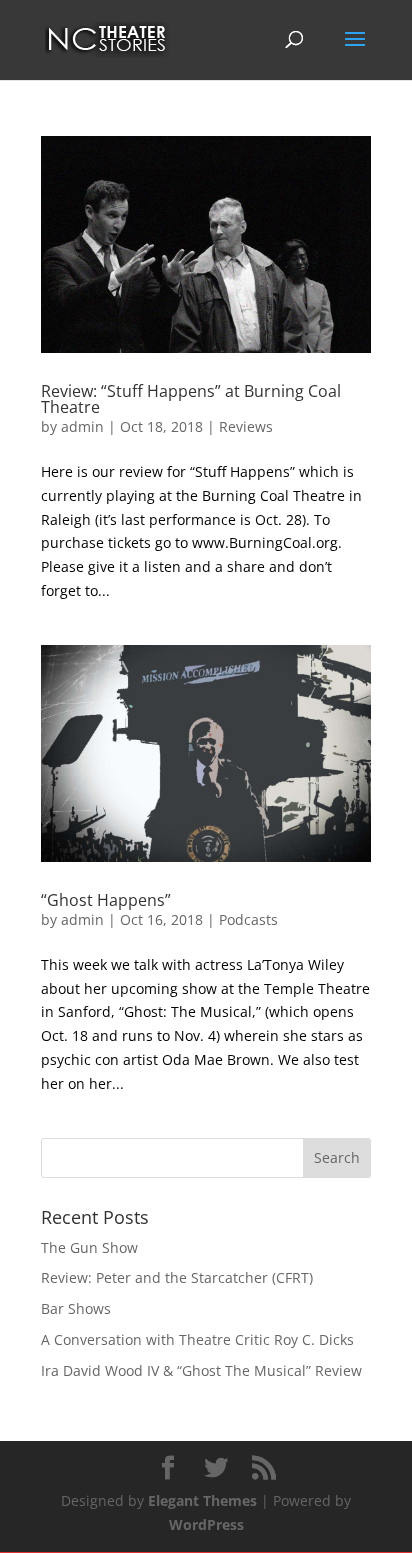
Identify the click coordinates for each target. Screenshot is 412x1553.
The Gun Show (89, 1247)
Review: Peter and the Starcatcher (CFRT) (177, 1277)
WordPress (206, 1524)
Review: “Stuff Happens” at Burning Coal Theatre (191, 399)
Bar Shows (76, 1308)
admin (82, 426)
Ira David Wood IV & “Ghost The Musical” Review (201, 1370)
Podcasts (248, 919)
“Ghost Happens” (106, 900)
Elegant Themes (202, 1500)
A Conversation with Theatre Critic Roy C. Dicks (197, 1339)
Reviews (246, 426)
